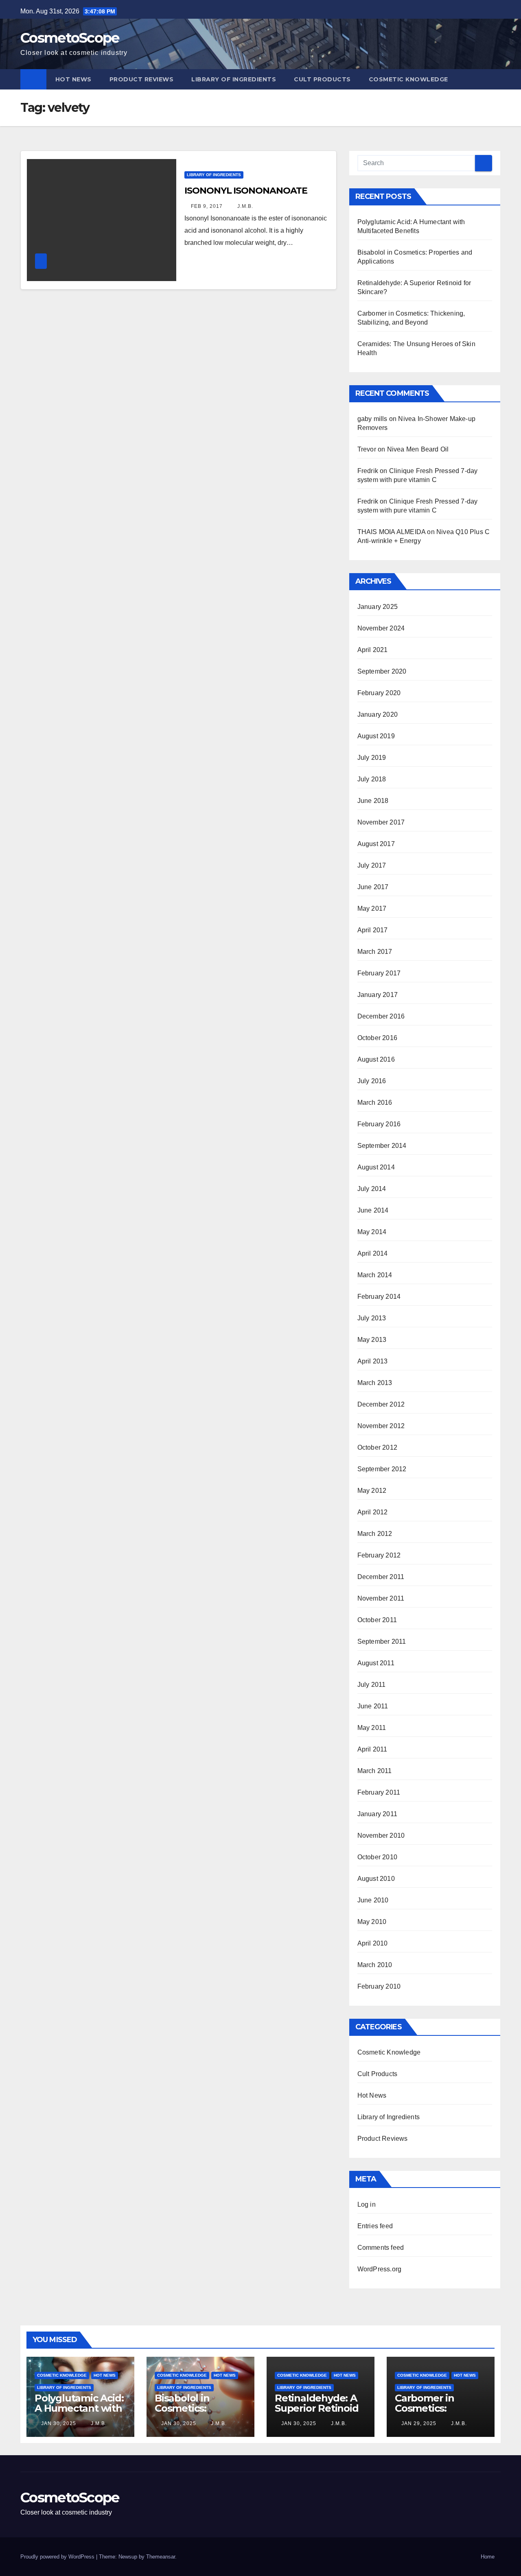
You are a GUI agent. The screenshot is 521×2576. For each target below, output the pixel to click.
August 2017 (376, 844)
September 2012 (382, 1469)
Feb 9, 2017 (207, 206)
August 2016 (376, 1059)
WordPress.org (380, 2269)
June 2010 (373, 1900)
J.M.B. (244, 206)
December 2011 (381, 1577)
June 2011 (373, 1706)
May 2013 (372, 1340)
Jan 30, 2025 (59, 2423)
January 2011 (377, 1814)
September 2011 (382, 1641)
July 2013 (372, 1318)
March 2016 (375, 1103)
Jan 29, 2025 (419, 2423)
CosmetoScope (70, 38)
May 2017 (372, 908)
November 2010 (381, 1835)
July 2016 (372, 1081)
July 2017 (372, 865)
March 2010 (375, 1965)
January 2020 (378, 714)
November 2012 (381, 1426)
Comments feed (381, 2248)
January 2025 (378, 607)
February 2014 (379, 1297)
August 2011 (376, 1663)
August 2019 (376, 736)
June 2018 (373, 801)
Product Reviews (142, 79)
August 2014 (376, 1167)
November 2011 (381, 1598)
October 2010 (377, 1857)
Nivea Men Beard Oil (418, 449)
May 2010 (372, 1922)
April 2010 (373, 1943)
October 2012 (377, 1447)
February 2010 (379, 1986)
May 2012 (372, 1491)
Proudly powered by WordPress (58, 2557)
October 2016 (377, 1038)
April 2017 (373, 930)
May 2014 (372, 1232)
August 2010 (376, 1879)
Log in (367, 2204)
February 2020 (379, 693)
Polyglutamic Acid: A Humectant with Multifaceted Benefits (79, 2413)
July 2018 (372, 779)
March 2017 (375, 952)
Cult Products (322, 79)
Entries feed (375, 2226)
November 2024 (381, 628)
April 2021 (373, 650)
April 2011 (372, 1749)
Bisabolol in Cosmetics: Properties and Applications (190, 2413)
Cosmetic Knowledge (408, 79)
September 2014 (382, 1146)
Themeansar (161, 2557)
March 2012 (375, 1534)
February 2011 (379, 1792)
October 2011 (377, 1620)
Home (488, 2557)
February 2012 (379, 1555)
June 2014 (373, 1210)
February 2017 (379, 973)
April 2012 (373, 1512)
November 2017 (381, 822)
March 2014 (375, 1275)
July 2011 (372, 1685)
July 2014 (372, 1189)
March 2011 (375, 1771)
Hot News (73, 79)
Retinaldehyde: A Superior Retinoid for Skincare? (317, 2408)
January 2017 (378, 995)
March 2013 (375, 1383)
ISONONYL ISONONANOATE (246, 191)
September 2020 (382, 671)
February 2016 (379, 1124)
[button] (495, 79)
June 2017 (373, 887)
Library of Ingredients (234, 79)
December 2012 (381, 1404)
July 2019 (372, 758)
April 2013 (373, 1361)
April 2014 (373, 1253)
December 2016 (381, 1016)
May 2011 (372, 1728)
